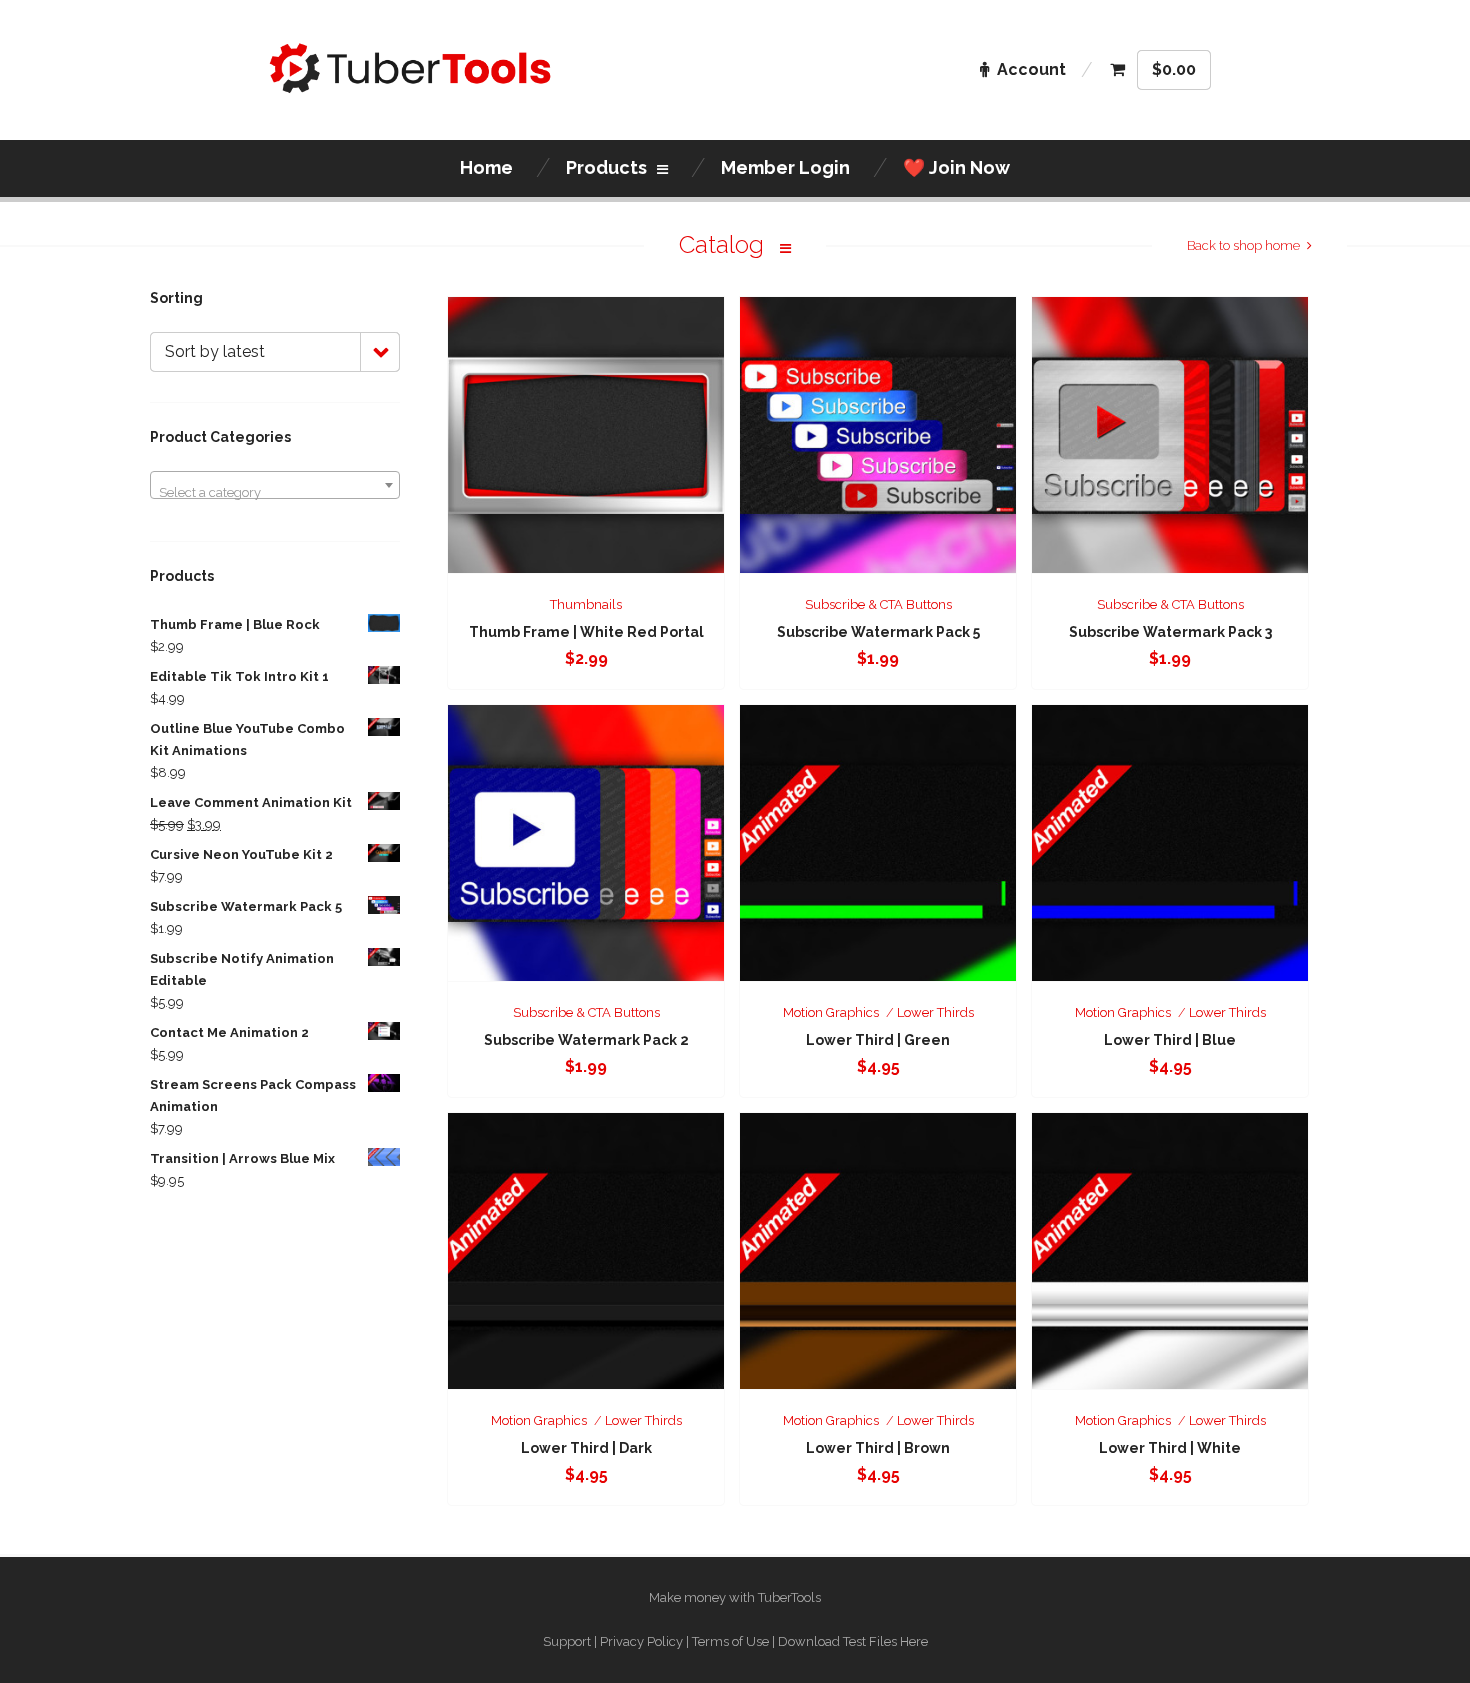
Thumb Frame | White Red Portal (586, 632)
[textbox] (275, 492)
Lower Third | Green (878, 1040)
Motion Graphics (831, 1012)
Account (1031, 69)
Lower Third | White (1170, 1448)
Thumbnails (586, 604)
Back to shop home (1243, 245)
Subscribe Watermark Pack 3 (1170, 632)
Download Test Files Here (853, 1641)
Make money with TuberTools (735, 1597)
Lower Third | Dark (586, 1448)
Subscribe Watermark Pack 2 (586, 1040)
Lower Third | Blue (1170, 1040)
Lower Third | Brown (878, 1448)
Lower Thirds (935, 1012)
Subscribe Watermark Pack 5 (878, 632)
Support (567, 1641)
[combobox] (275, 485)
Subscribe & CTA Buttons (878, 604)
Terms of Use (730, 1641)
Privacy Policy (641, 1641)
